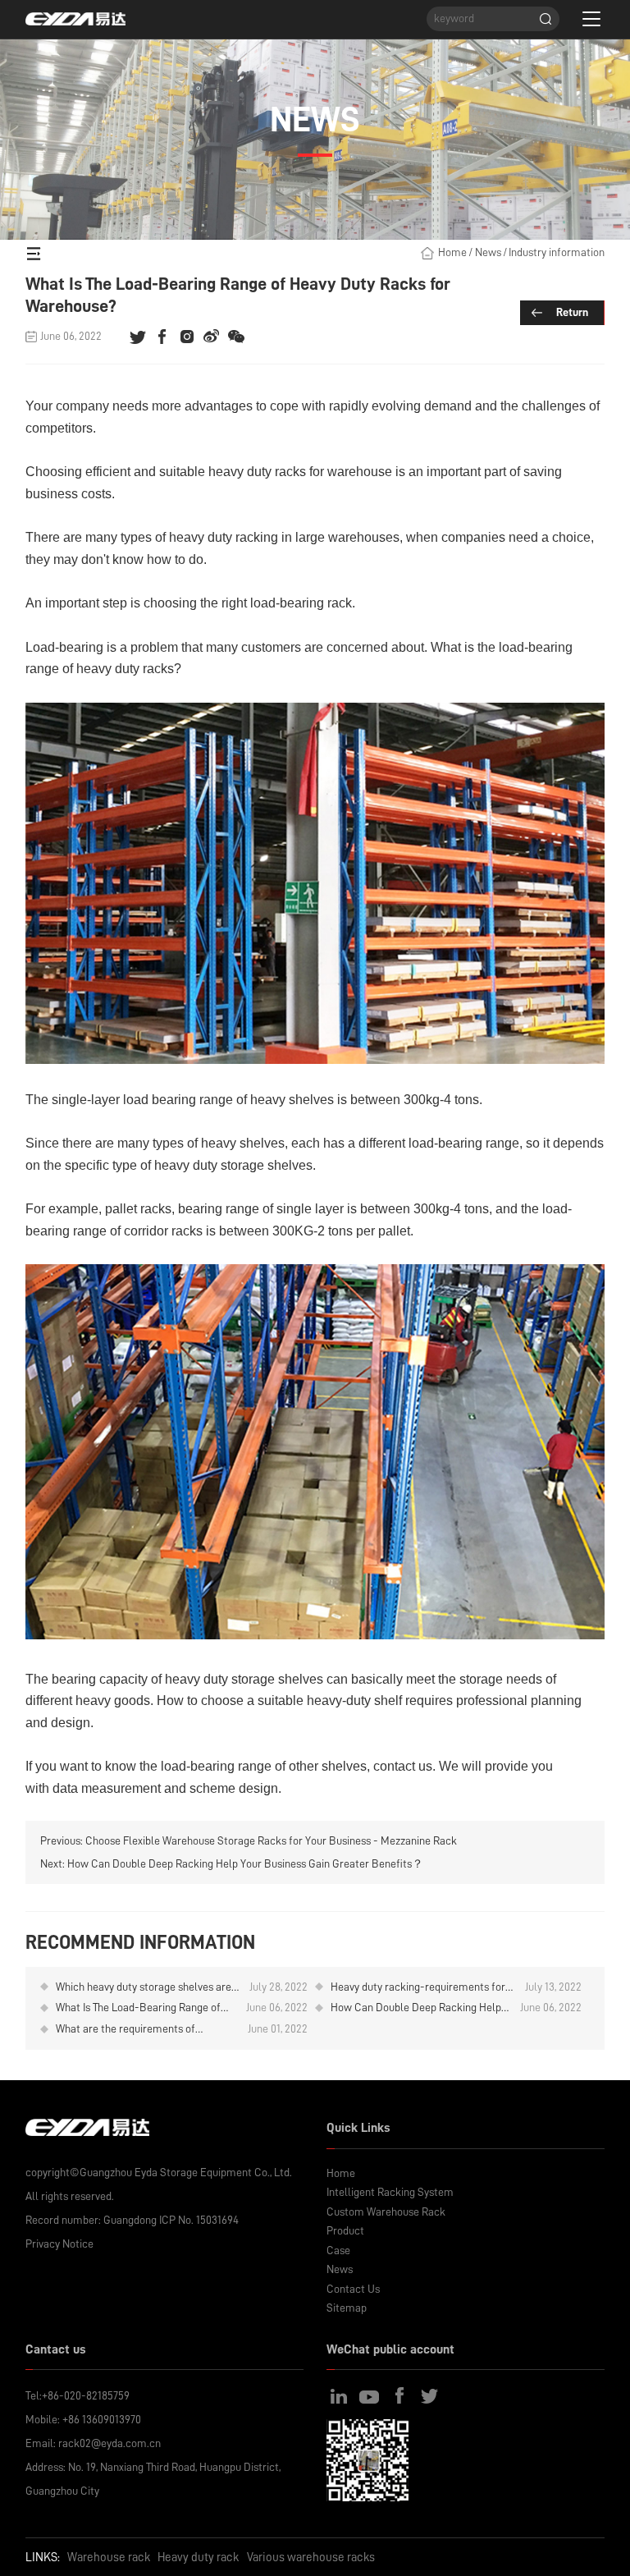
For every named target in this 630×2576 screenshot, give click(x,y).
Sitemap (347, 2308)
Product (345, 2230)
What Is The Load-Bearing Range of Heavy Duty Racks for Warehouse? (138, 2008)
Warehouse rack (109, 2557)
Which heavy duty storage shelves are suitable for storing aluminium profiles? (144, 1988)
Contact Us (353, 2289)
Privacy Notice (59, 2244)
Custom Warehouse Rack (386, 2212)
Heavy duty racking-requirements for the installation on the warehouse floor (422, 1988)
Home (452, 252)
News (488, 252)
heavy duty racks (257, 472)
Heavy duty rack (198, 2557)
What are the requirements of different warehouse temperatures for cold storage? (146, 2030)
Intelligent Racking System (390, 2192)
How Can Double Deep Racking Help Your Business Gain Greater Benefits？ (245, 1863)
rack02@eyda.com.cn (110, 2443)
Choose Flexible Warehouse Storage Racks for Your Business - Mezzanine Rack (271, 1840)
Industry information (557, 252)
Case (338, 2250)
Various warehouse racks (311, 2557)
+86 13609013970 (102, 2419)
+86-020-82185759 (86, 2395)
